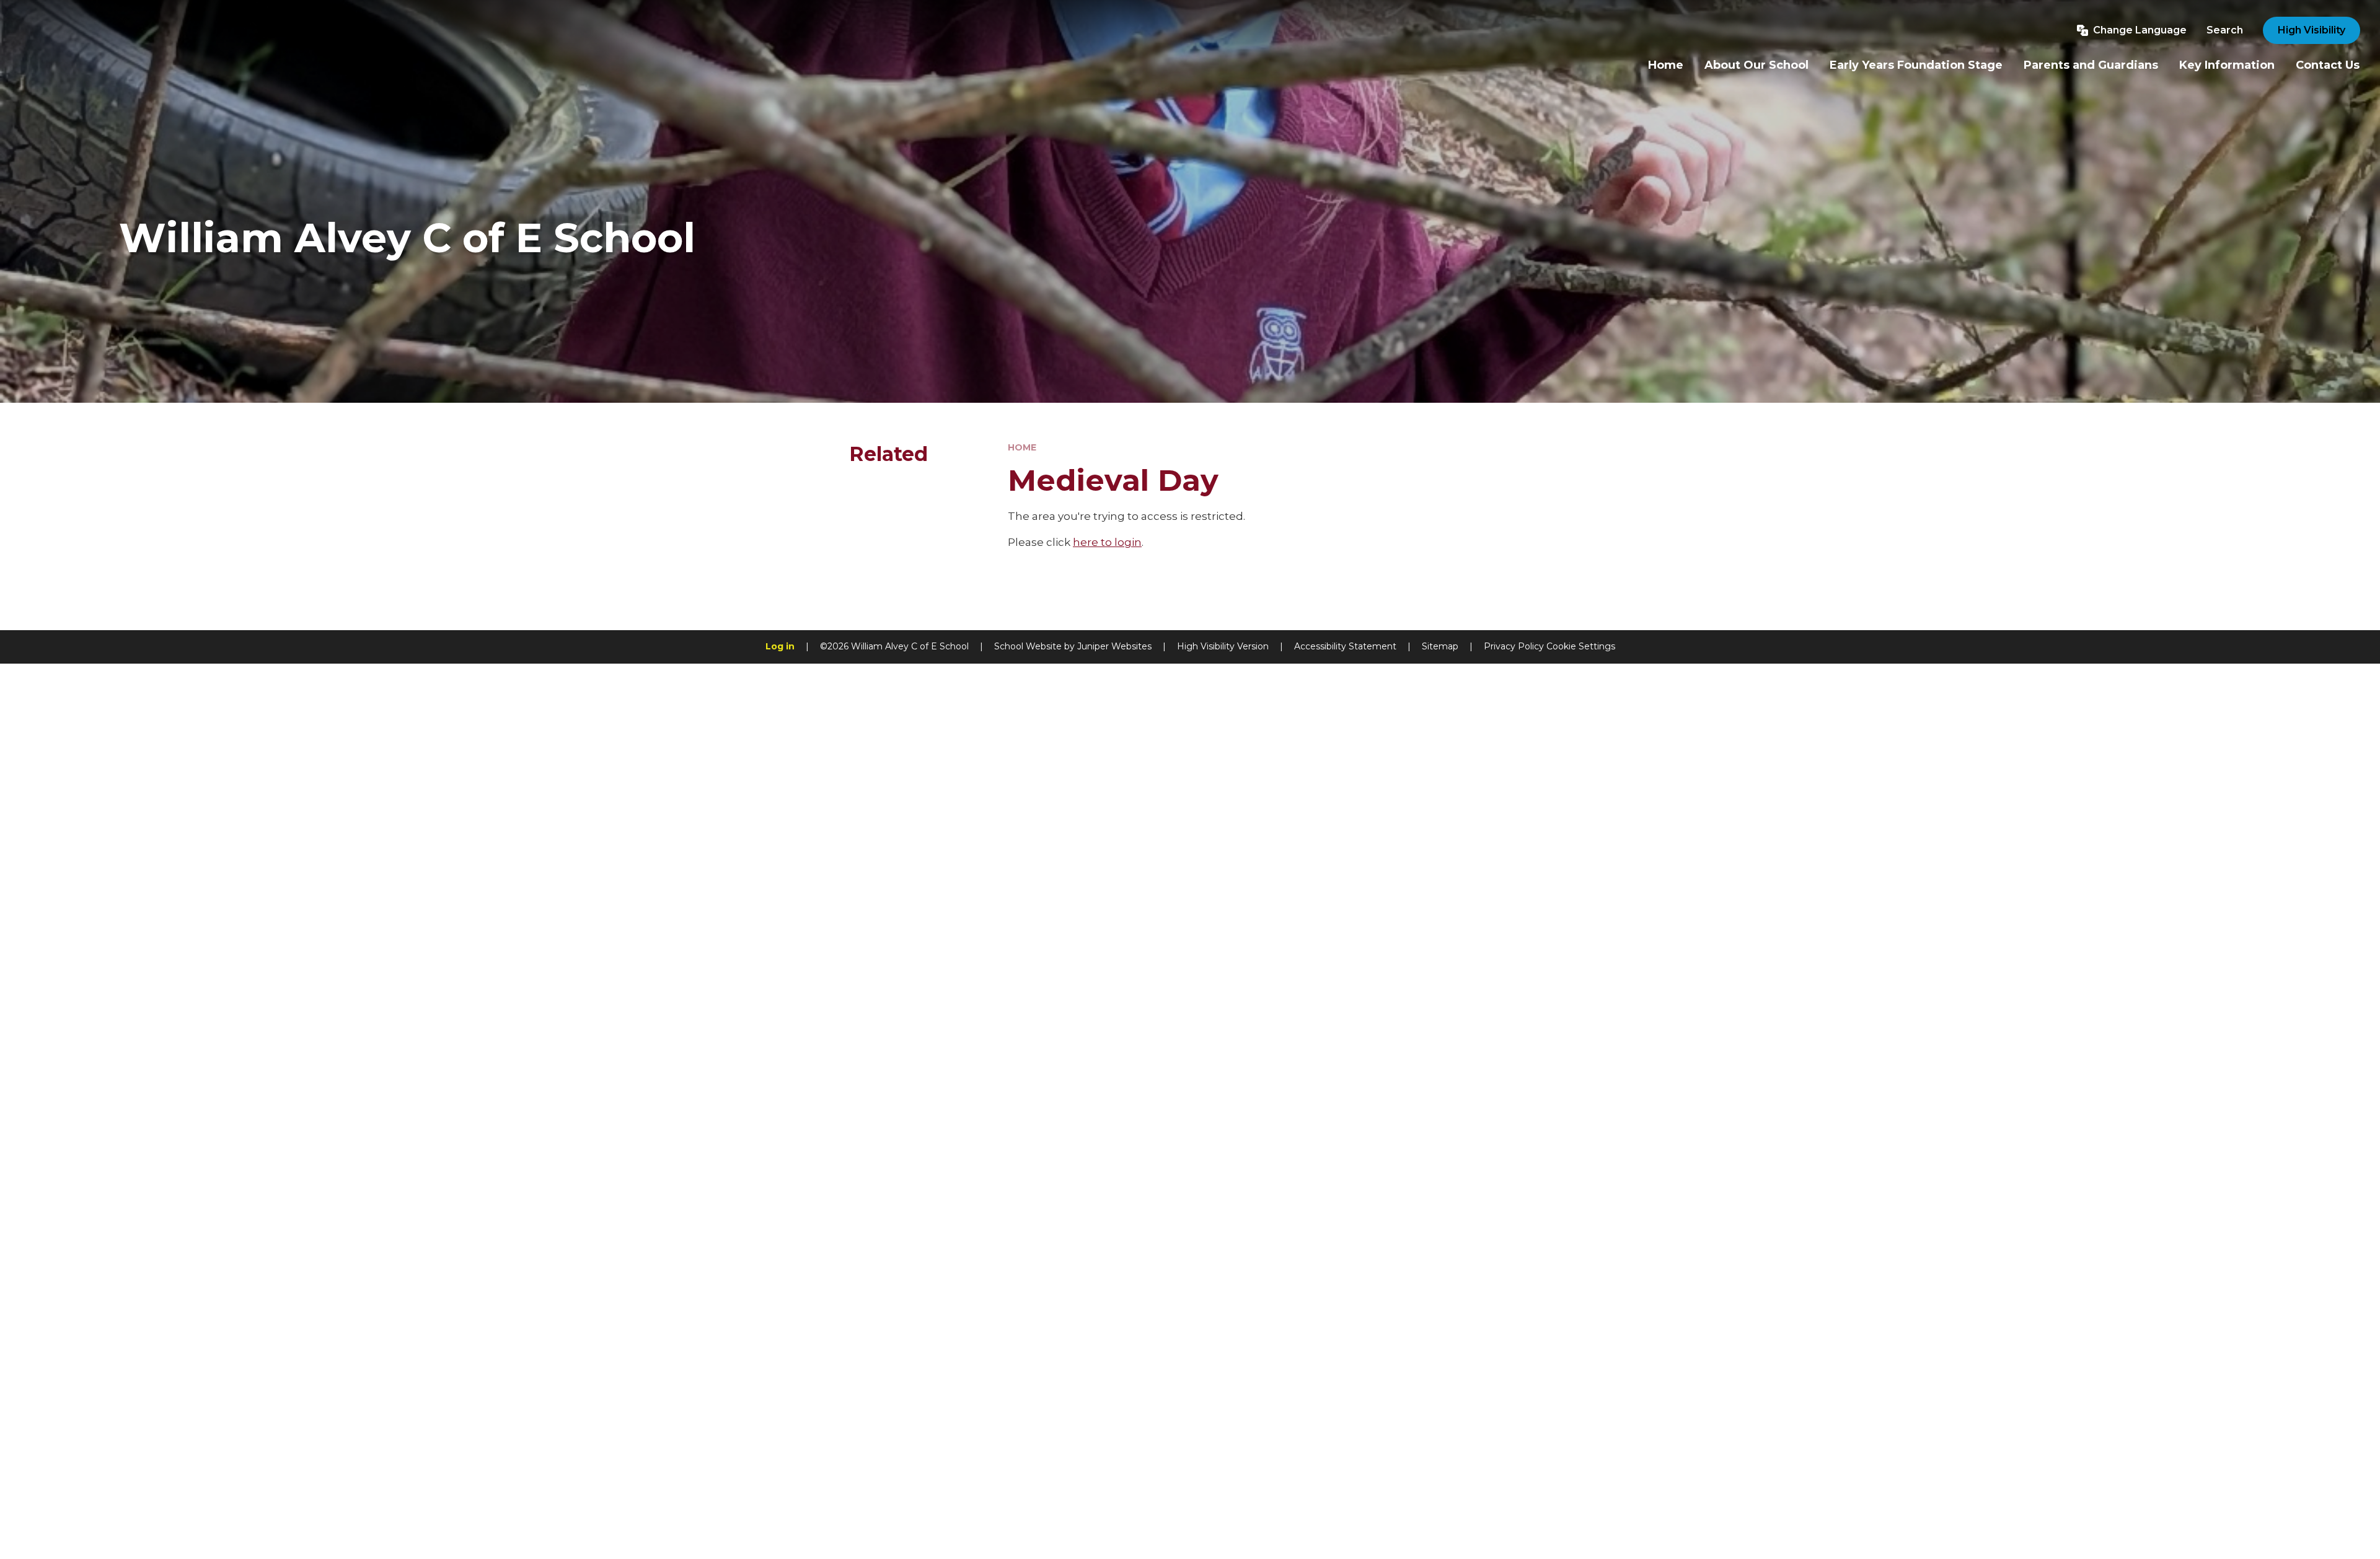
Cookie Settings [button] (1581, 646)
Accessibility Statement (1345, 646)
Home (1022, 447)
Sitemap (1440, 646)
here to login (1107, 542)
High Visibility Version (1223, 646)
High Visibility (2312, 30)
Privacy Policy (1514, 646)
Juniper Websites (1114, 646)
